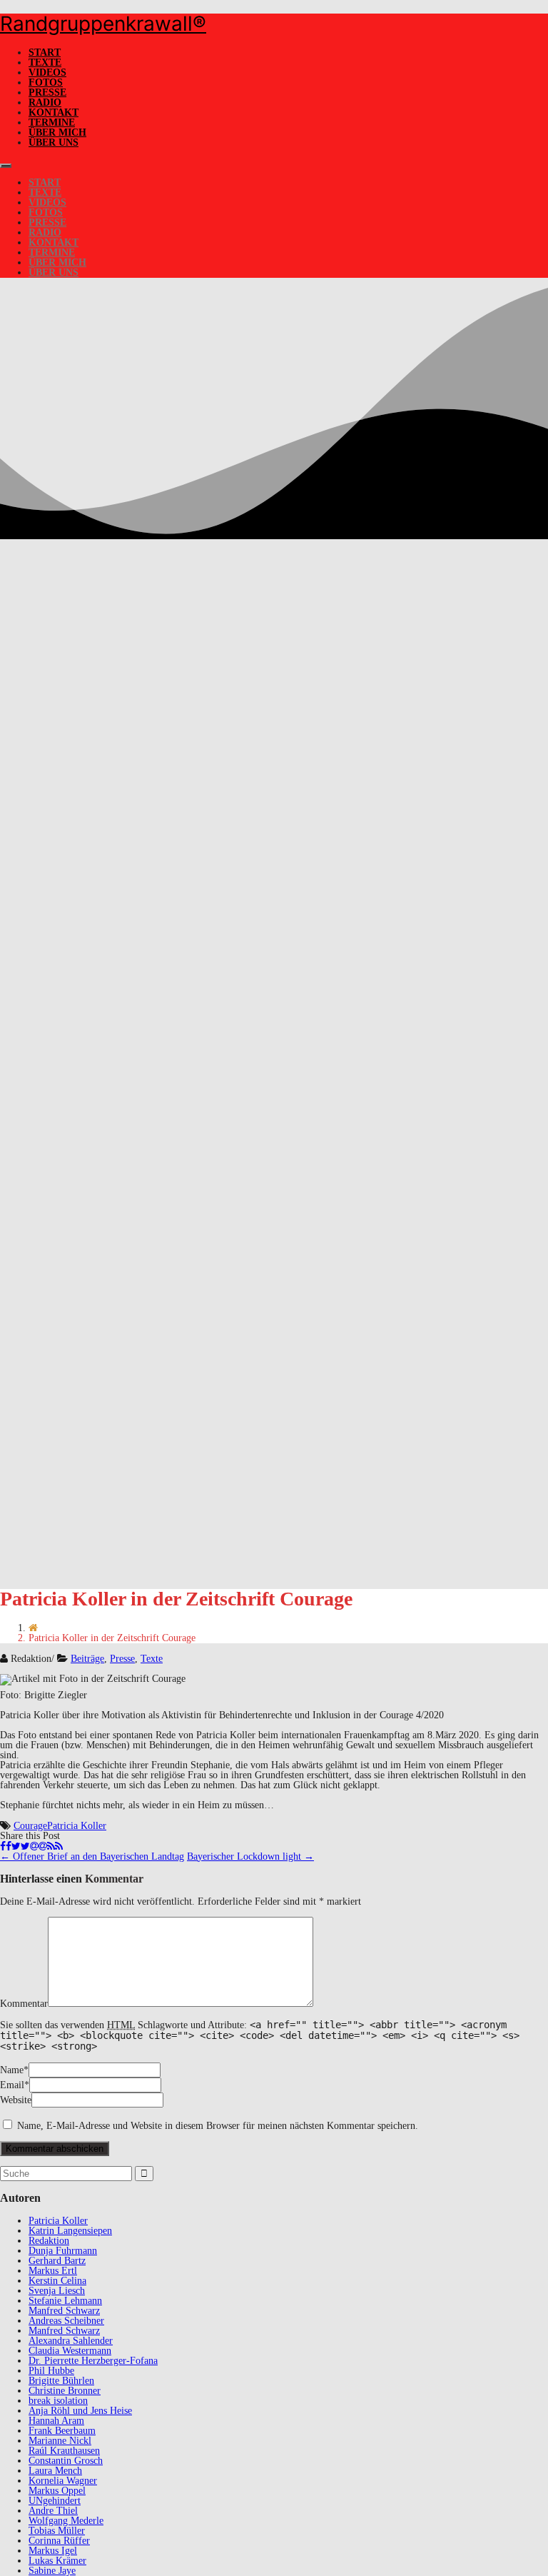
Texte (45, 62)
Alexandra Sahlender (71, 2341)
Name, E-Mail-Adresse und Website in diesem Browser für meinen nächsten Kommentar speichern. (218, 2126)
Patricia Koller (77, 1826)
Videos (47, 72)
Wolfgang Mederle (66, 2521)
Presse (47, 92)
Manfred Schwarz (64, 2311)
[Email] (39, 1846)
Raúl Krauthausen (64, 2451)
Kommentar (24, 2004)
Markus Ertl (53, 2271)
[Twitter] (21, 1846)
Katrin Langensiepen (70, 2231)
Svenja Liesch (57, 2291)
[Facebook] (6, 1846)
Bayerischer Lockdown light (250, 1856)
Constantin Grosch (66, 2461)
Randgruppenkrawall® (103, 24)
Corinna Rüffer (59, 2541)
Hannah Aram (56, 2421)
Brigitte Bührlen (61, 2381)
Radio (45, 102)
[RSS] (55, 1846)
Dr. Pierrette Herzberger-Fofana (93, 2361)
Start (45, 52)
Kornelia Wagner (63, 2481)
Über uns (54, 142)
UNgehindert (55, 2501)
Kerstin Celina (57, 2281)
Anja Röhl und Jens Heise (80, 2411)
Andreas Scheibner (66, 2321)
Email (12, 2085)
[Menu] (6, 166)
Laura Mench (55, 2471)
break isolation (58, 2401)
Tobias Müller (57, 2531)
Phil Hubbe (51, 2371)
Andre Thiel (53, 2511)
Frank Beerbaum (62, 2431)
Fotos (46, 82)
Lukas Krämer (57, 2561)
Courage (30, 1826)
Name (12, 2070)
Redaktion (49, 2241)
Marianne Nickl (60, 2441)
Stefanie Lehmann (65, 2301)
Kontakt (54, 112)
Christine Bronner (65, 2391)
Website (16, 2100)
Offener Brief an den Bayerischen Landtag (92, 1856)
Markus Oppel (57, 2491)
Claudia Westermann (70, 2351)
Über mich (57, 132)
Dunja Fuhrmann (63, 2251)
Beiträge (87, 1659)
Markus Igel (53, 2551)
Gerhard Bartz (57, 2261)
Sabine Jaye (52, 2571)
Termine (52, 122)
